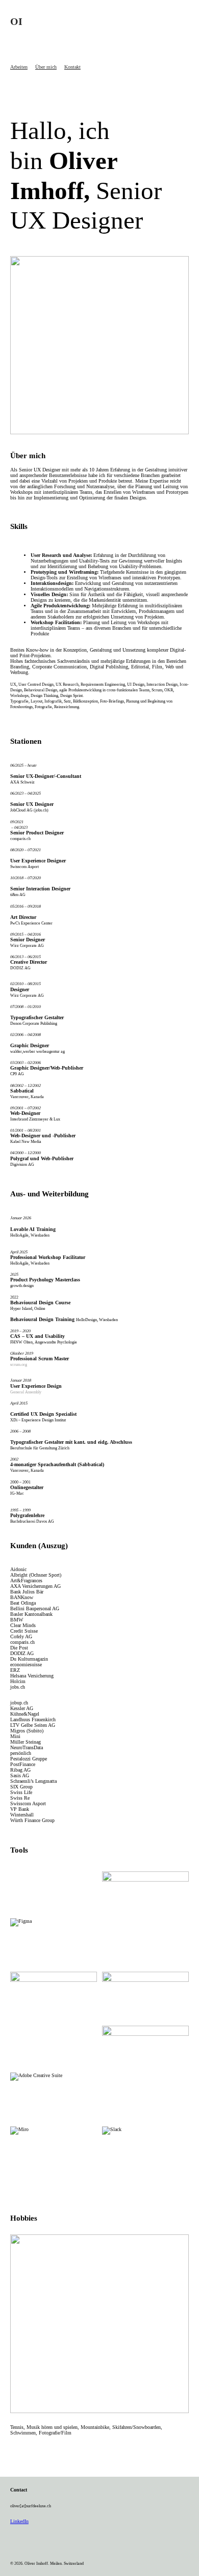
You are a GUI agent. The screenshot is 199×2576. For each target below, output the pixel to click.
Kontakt (72, 67)
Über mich (46, 67)
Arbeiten (19, 67)
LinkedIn (19, 2521)
